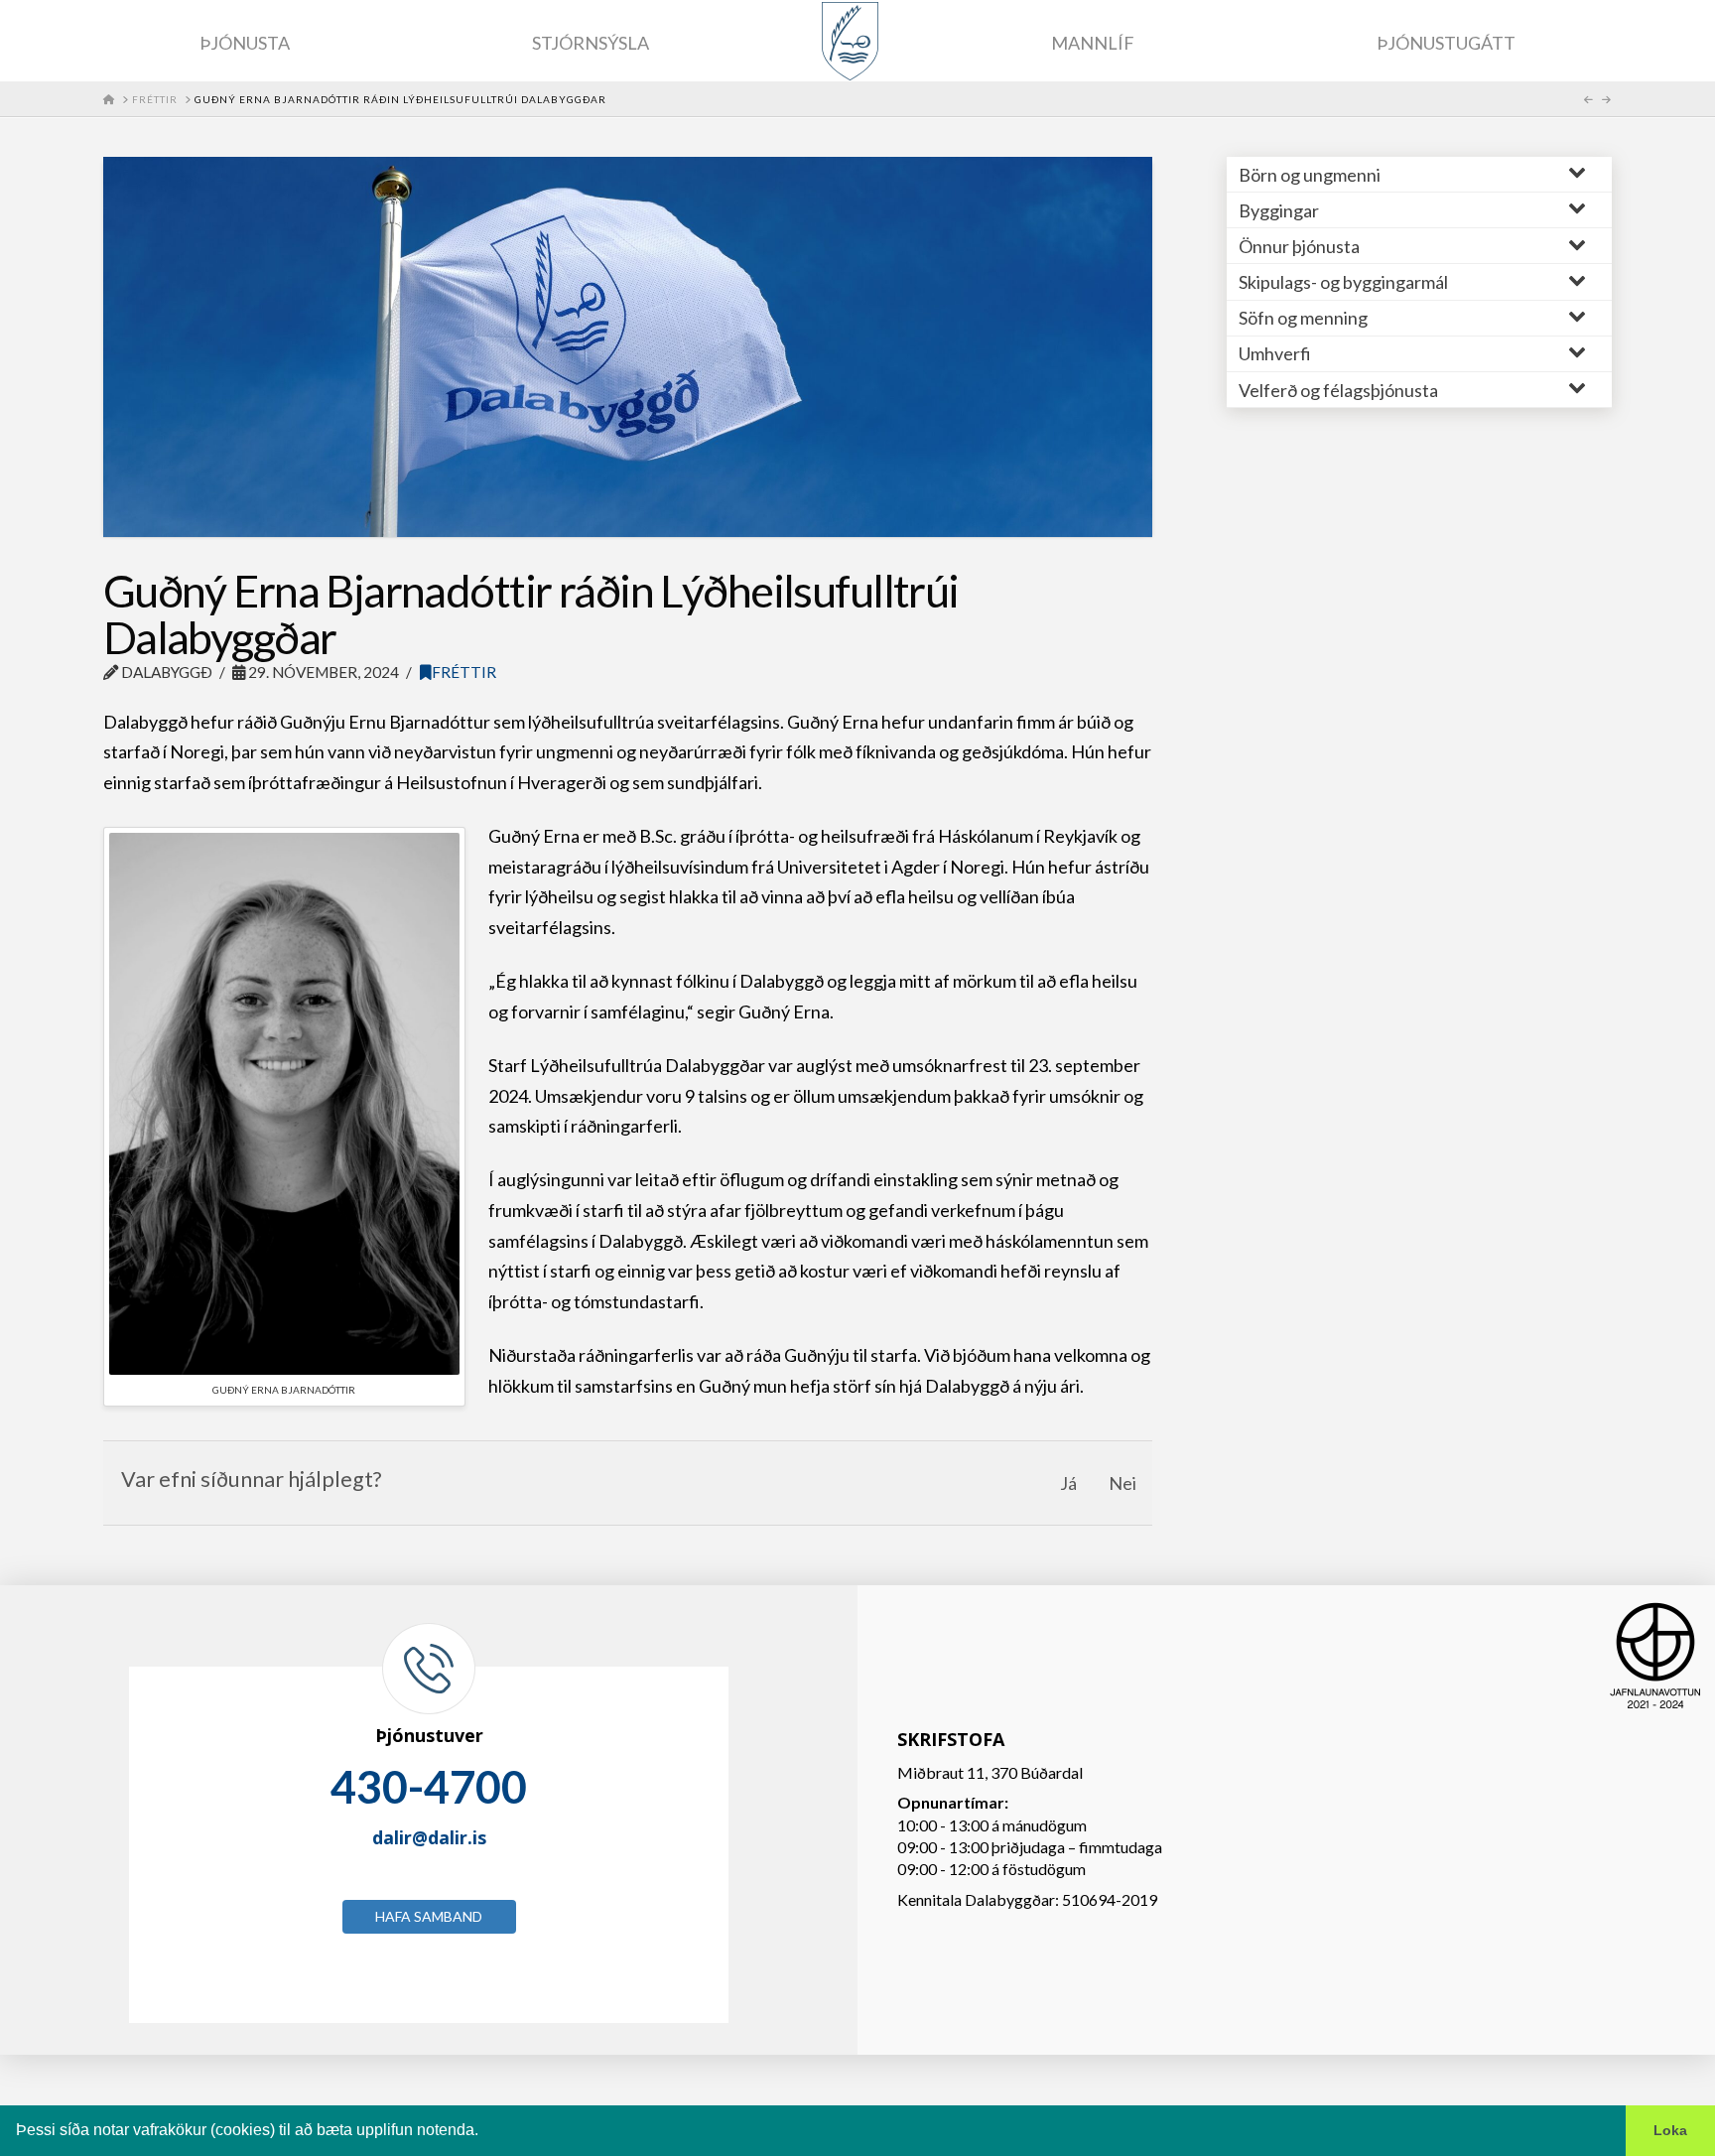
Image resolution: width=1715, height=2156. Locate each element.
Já (1068, 1483)
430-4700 (429, 1787)
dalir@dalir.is (429, 1837)
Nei (1122, 1483)
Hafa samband (429, 1916)
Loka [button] (1670, 2130)
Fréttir (464, 672)
